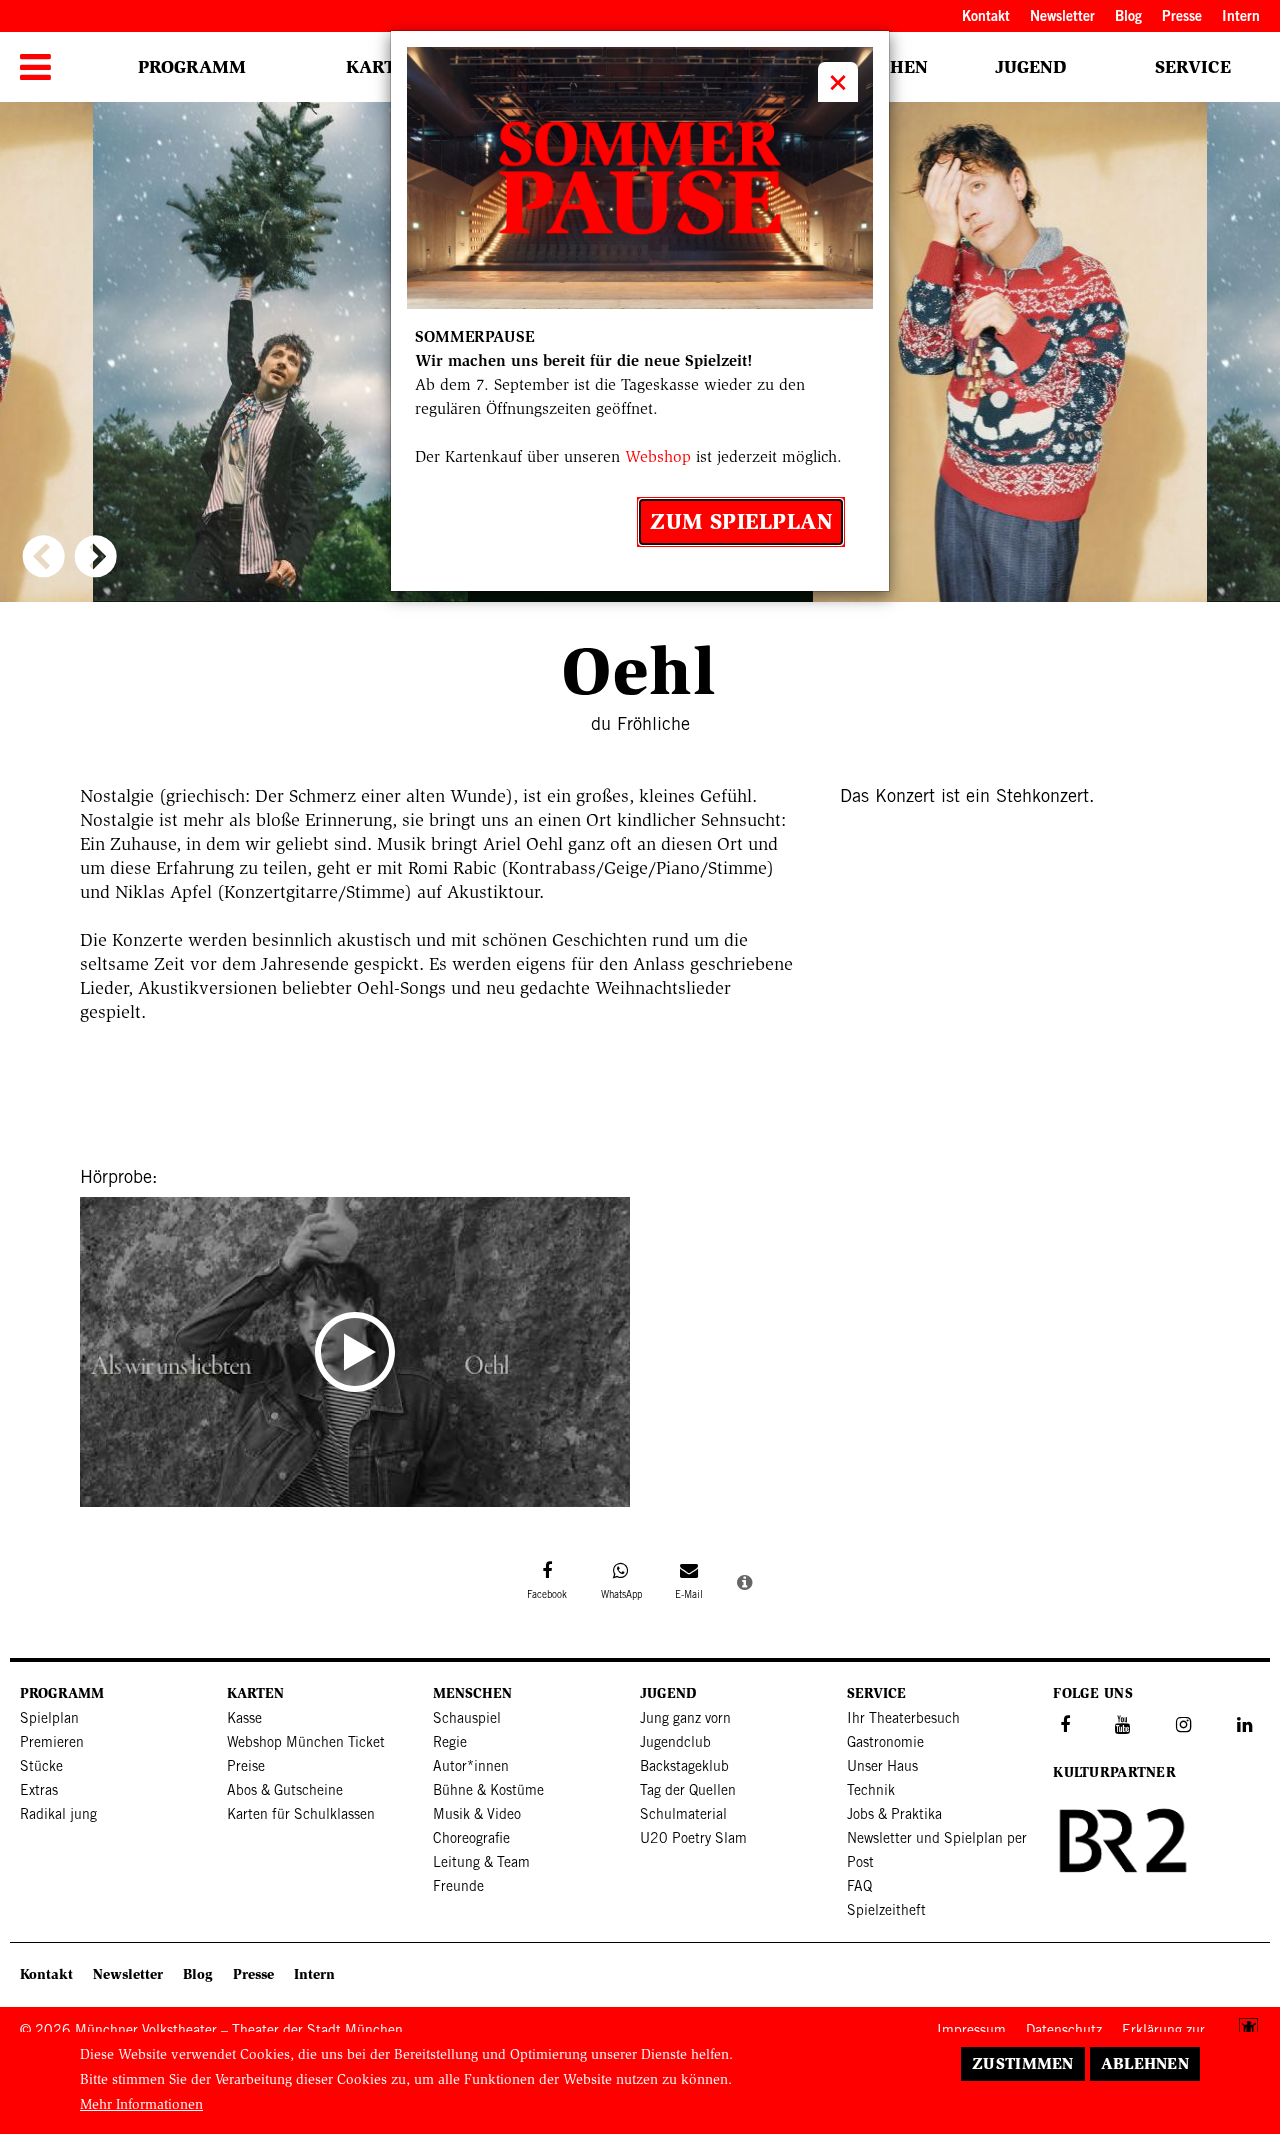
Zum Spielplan (741, 521)
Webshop (658, 456)
